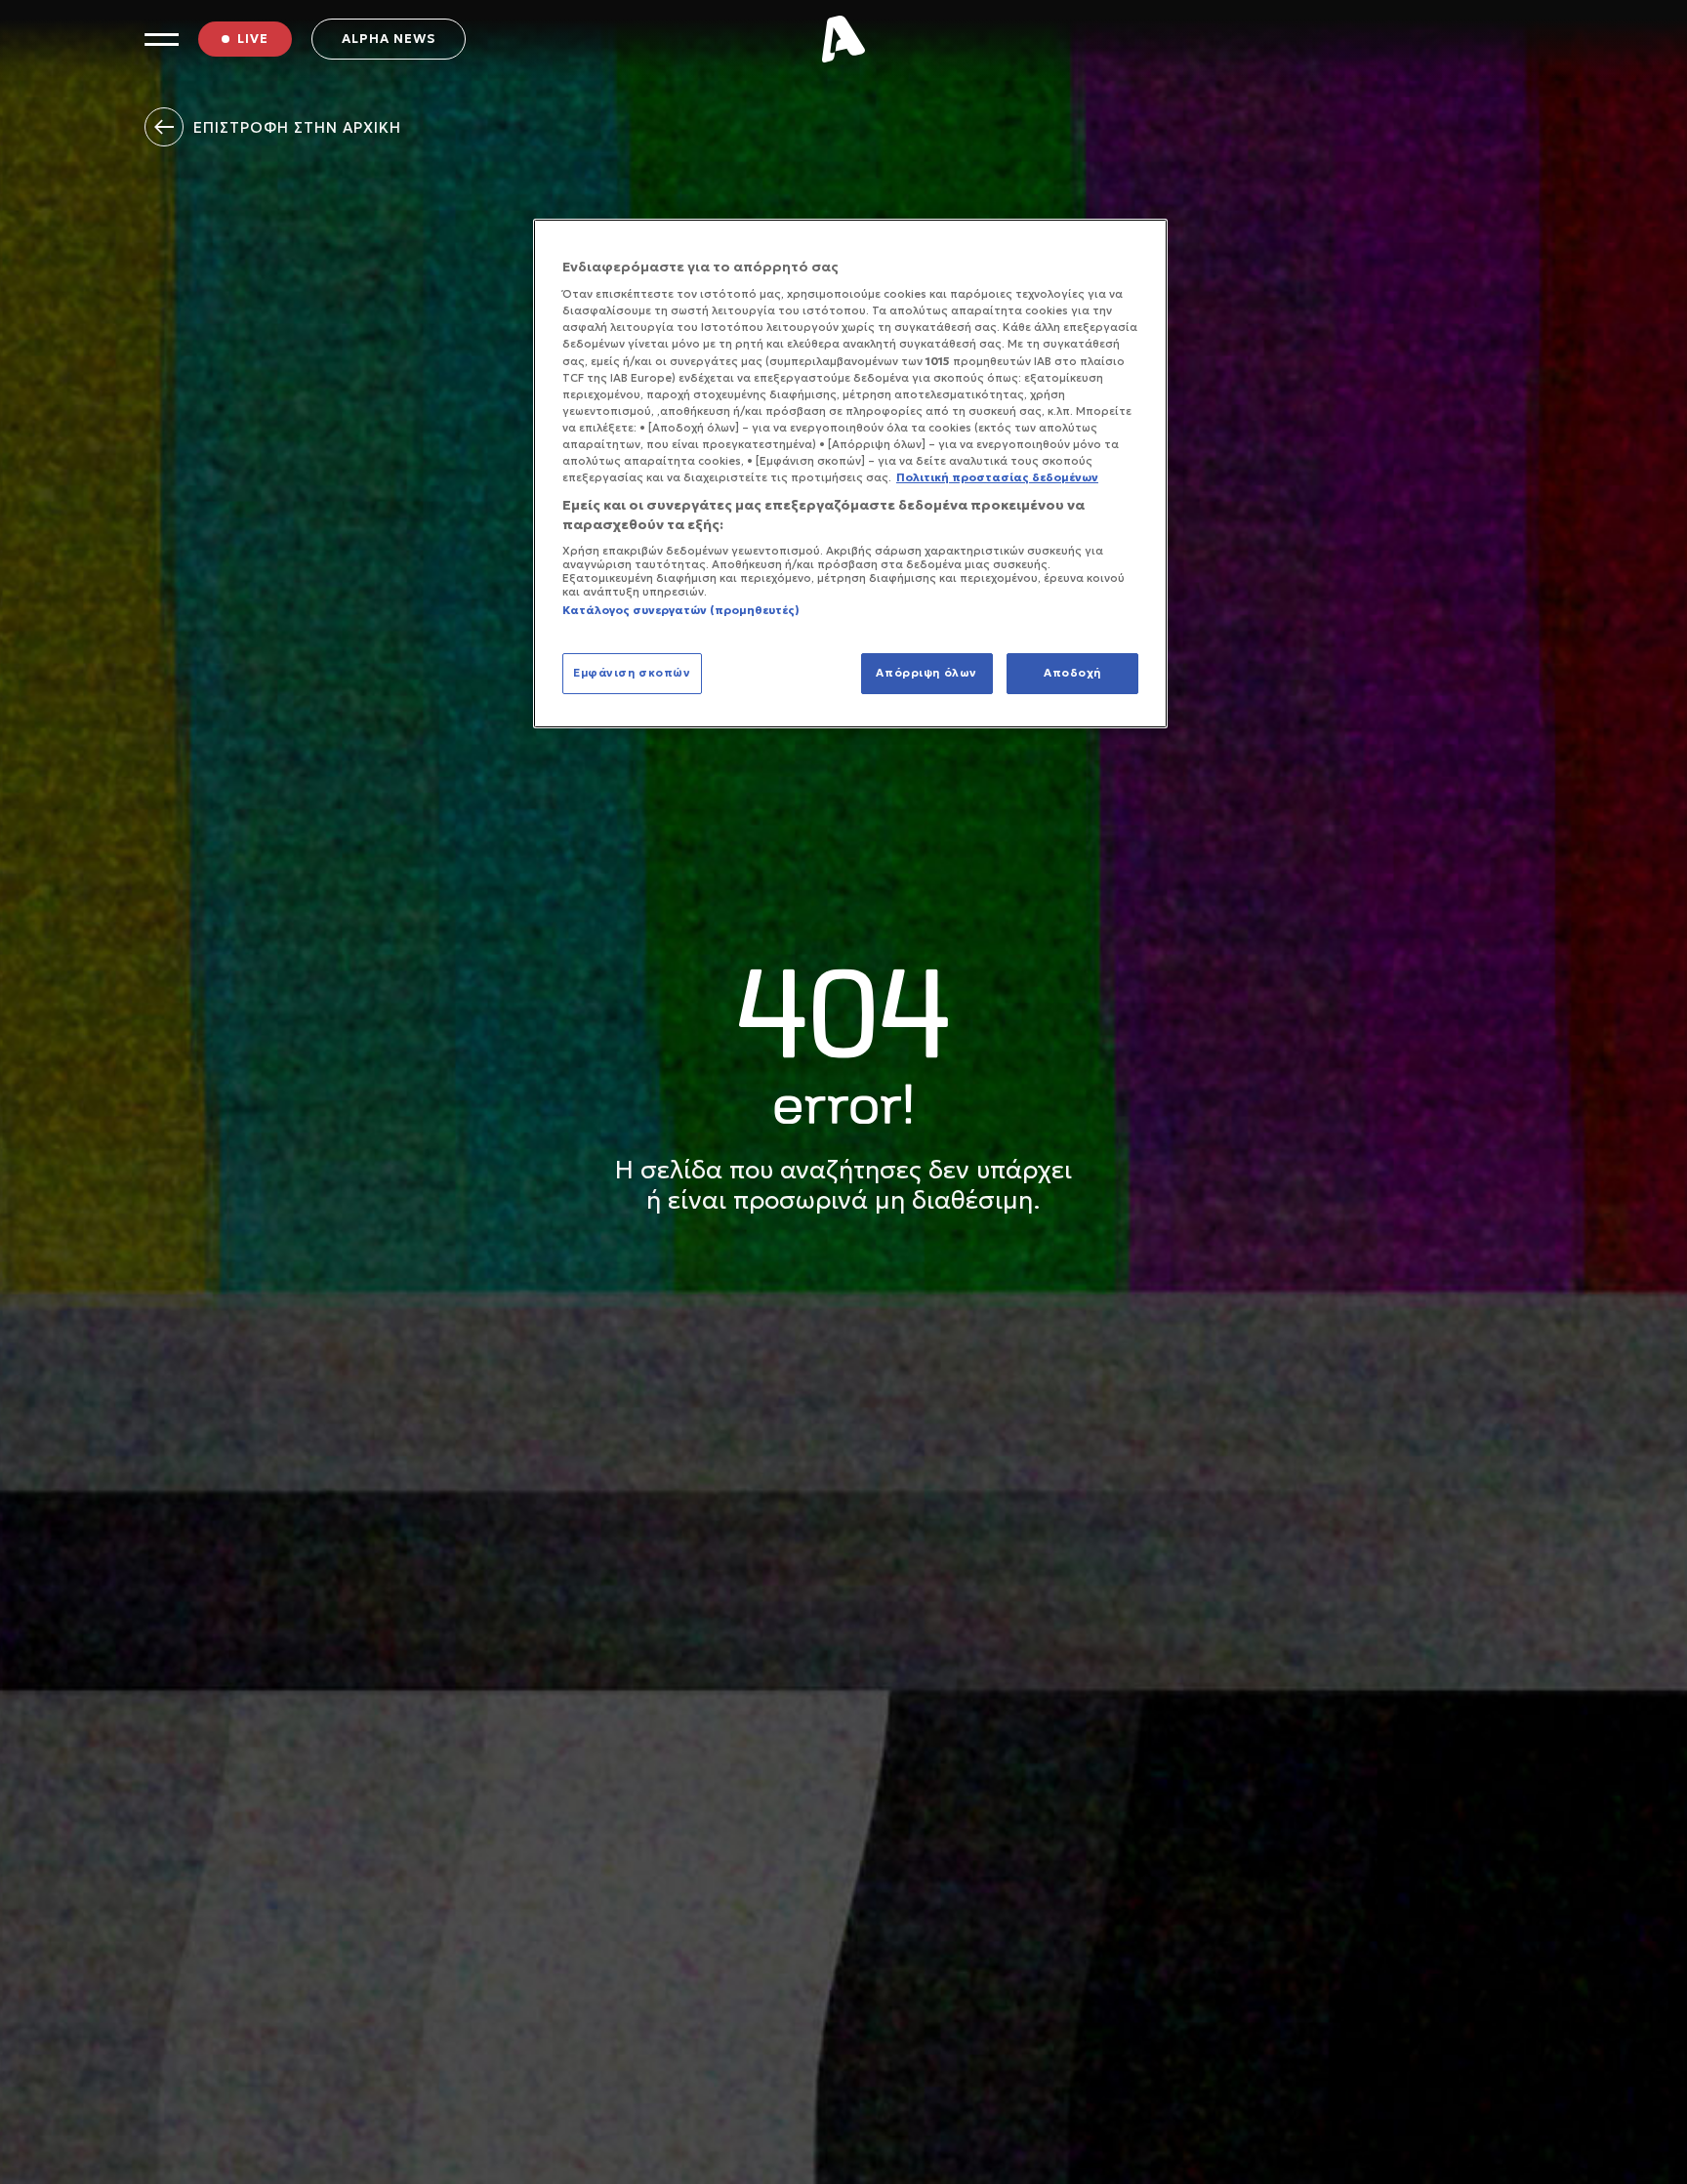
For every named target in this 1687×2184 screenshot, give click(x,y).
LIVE (253, 39)
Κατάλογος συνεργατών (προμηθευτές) (681, 610)
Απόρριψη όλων (926, 673)
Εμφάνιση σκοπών (632, 673)
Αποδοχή (1072, 673)
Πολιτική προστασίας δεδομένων (997, 477)
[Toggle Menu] (162, 40)
